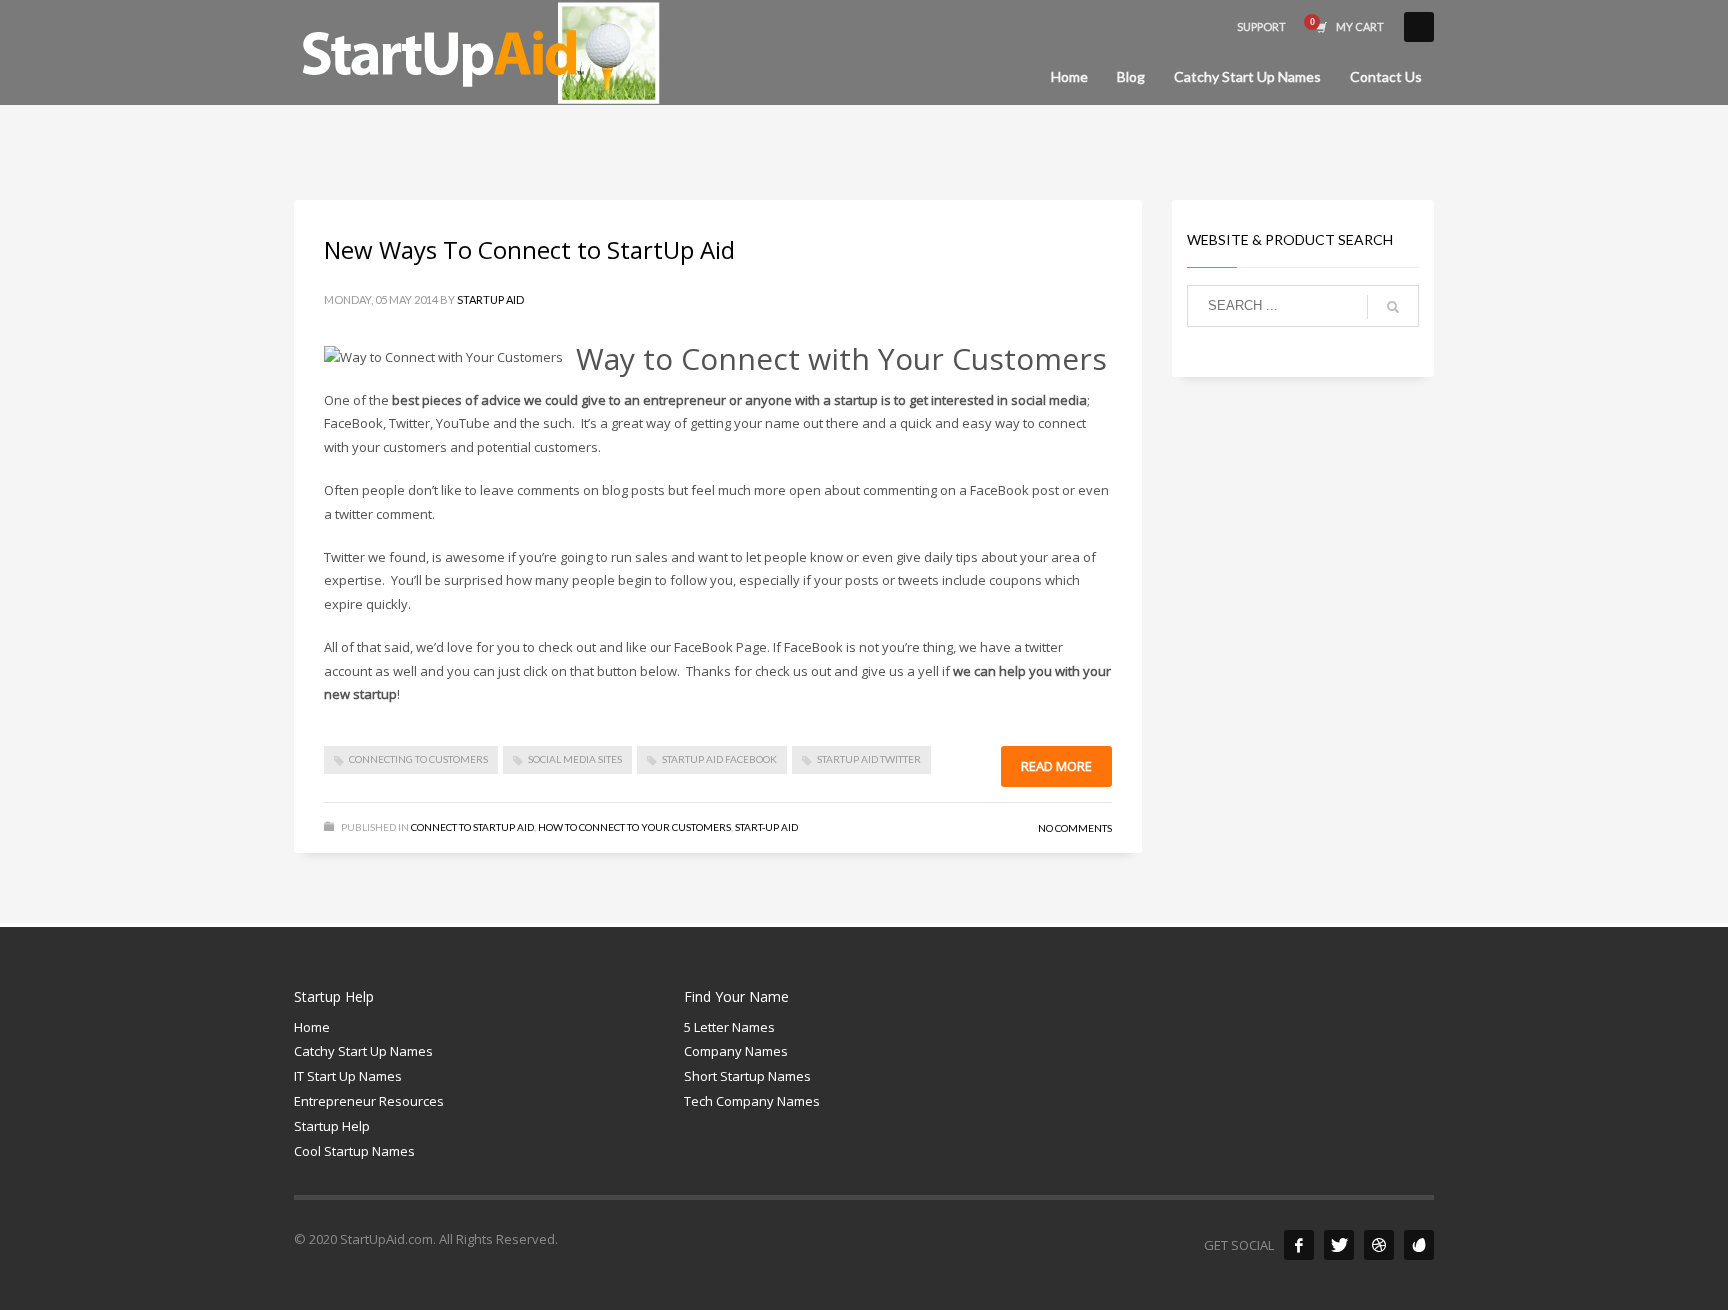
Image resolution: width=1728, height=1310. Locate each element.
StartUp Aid (490, 299)
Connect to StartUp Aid (472, 827)
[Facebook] (1299, 1245)
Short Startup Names (747, 1076)
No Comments (1075, 828)
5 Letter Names (729, 1027)
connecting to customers (418, 759)
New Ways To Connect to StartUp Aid (529, 249)
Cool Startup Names (354, 1151)
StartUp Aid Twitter (869, 759)
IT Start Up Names (348, 1076)
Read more (1056, 766)
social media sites (575, 759)
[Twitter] (1339, 1245)
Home (312, 1027)
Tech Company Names (752, 1101)
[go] (1393, 307)
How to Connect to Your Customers (634, 827)
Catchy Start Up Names (363, 1051)
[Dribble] (1379, 1245)
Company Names (736, 1051)
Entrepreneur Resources (369, 1101)
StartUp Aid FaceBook (719, 759)
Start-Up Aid (766, 827)
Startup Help (332, 1126)
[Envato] (1419, 1245)
